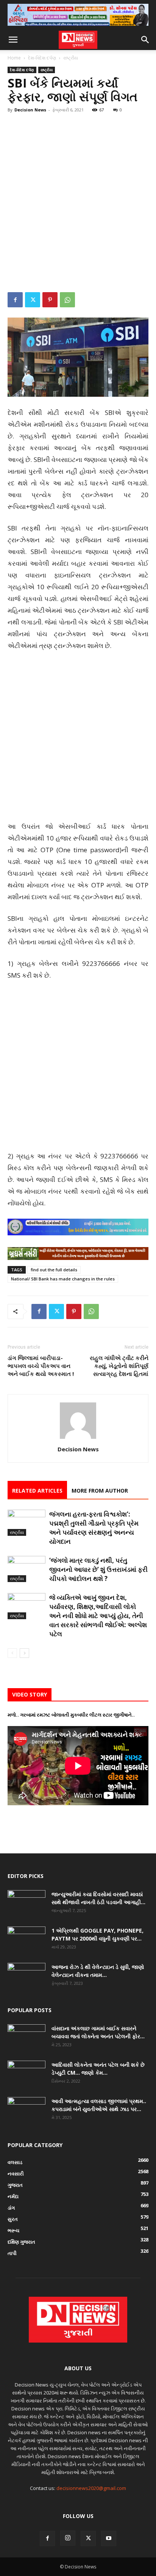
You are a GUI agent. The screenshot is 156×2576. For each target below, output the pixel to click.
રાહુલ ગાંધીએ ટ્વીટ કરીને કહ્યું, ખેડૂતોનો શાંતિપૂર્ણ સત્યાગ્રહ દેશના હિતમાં (119, 1366)
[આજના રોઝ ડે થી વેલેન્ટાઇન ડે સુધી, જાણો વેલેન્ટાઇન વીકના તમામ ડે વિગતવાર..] (27, 1976)
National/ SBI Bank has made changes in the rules (63, 1279)
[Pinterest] (50, 300)
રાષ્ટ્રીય (71, 58)
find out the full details (54, 1270)
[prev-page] (12, 1653)
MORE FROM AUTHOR (100, 1491)
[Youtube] (109, 2538)
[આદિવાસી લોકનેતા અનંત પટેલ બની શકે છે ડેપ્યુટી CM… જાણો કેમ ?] (27, 2074)
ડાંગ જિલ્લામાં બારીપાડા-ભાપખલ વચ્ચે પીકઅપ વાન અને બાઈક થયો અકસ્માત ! (41, 1366)
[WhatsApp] (67, 300)
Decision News (30, 110)
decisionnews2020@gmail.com (91, 2488)
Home (14, 58)
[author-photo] (78, 1439)
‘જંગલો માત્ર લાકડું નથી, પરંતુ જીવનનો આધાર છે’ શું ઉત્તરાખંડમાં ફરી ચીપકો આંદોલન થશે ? (98, 1569)
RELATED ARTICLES (37, 1491)
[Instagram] (68, 2538)
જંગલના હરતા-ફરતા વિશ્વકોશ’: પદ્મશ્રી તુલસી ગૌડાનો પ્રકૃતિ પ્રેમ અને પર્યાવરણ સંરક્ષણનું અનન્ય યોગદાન (94, 1528)
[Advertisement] (78, 200)
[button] (13, 40)
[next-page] (24, 1653)
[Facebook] (15, 300)
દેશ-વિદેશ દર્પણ (42, 58)
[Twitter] (33, 300)
